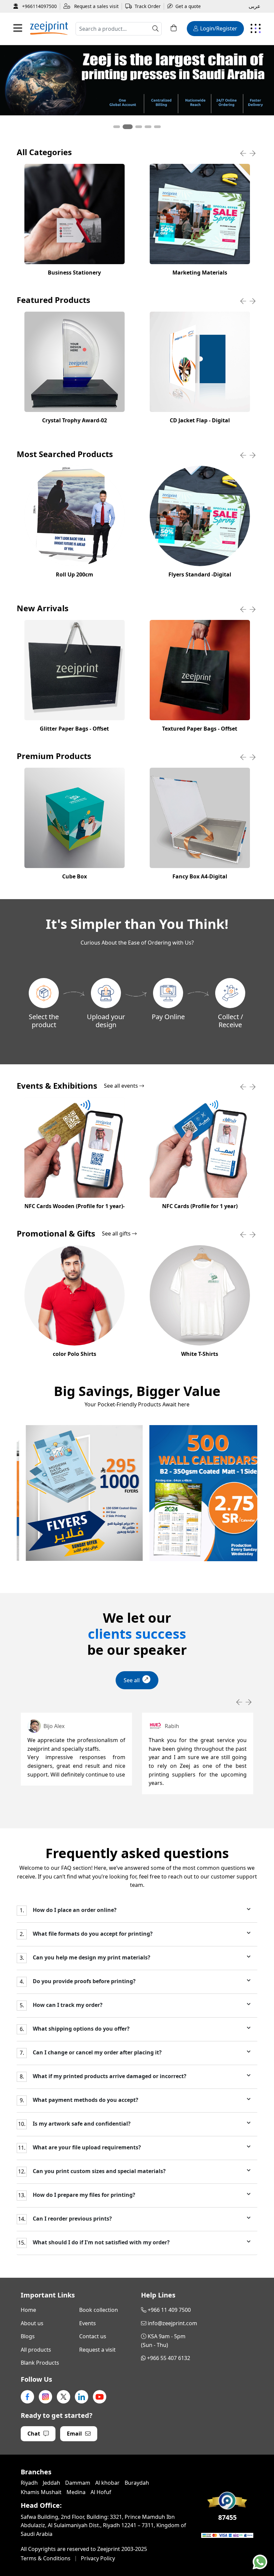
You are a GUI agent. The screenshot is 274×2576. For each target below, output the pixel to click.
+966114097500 (39, 6)
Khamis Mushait (41, 2492)
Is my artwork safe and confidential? (81, 2124)
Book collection (99, 2310)
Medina (76, 2492)
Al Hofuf (101, 2492)
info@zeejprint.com (172, 2323)
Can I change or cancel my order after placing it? (97, 2053)
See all (132, 1680)
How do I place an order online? (74, 1910)
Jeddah (51, 2483)
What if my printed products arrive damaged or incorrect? (109, 2076)
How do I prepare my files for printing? (83, 2195)
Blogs (28, 2336)
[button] (117, 127)
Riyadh (29, 2483)
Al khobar (107, 2483)
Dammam (78, 2483)
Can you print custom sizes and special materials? (99, 2171)
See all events (122, 1086)
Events (88, 2323)
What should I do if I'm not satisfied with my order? (101, 2242)
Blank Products (40, 2363)
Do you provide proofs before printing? (84, 1981)
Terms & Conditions (46, 2558)
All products (36, 2350)
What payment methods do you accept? (85, 2100)
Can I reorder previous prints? (72, 2219)
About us (32, 2323)
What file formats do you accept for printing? (92, 1934)
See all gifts (117, 1234)
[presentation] (243, 153)
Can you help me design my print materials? (91, 1958)
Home (28, 2310)
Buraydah (137, 2483)
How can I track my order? (67, 2005)
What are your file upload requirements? (86, 2148)
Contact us (93, 2336)
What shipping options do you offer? (81, 2029)
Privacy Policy (98, 2558)
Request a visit (97, 2350)
